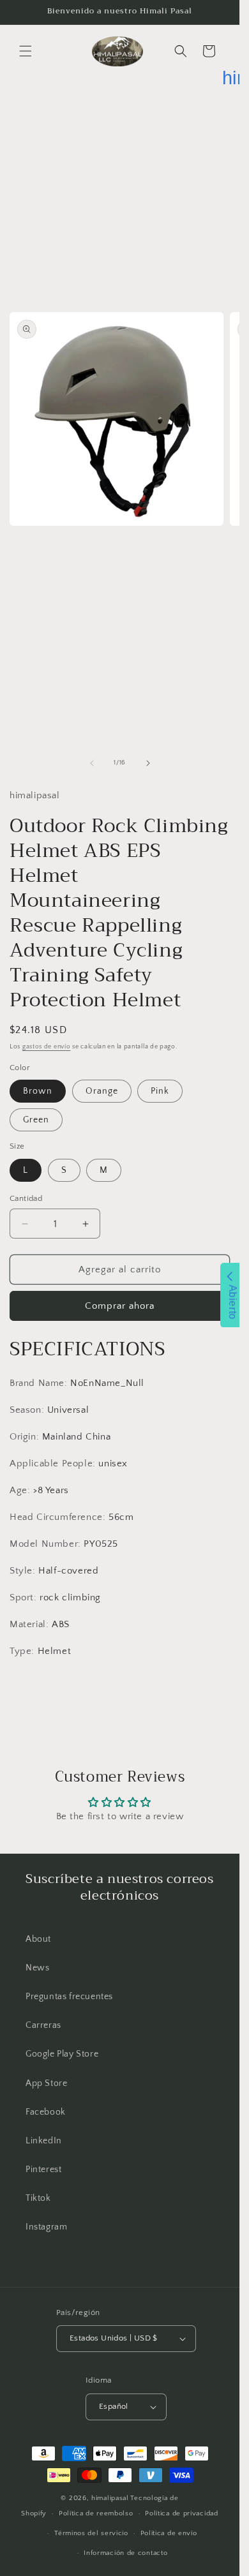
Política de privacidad (181, 2513)
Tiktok (38, 2198)
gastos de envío (47, 1047)
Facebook (46, 2112)
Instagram (46, 2227)
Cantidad (26, 1198)
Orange (102, 1091)
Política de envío (169, 2533)
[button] (26, 51)
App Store (46, 2083)
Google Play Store (62, 2054)
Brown (38, 1091)
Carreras (43, 2025)
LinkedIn (44, 2141)
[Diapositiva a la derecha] (148, 763)
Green (36, 1120)
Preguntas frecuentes (69, 1997)
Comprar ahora (120, 1306)
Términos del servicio (91, 2533)
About (38, 1939)
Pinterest (43, 2170)
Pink (160, 1091)
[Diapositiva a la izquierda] (92, 763)
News (37, 1968)
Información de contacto (125, 2553)
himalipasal (110, 2498)
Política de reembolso (96, 2513)
